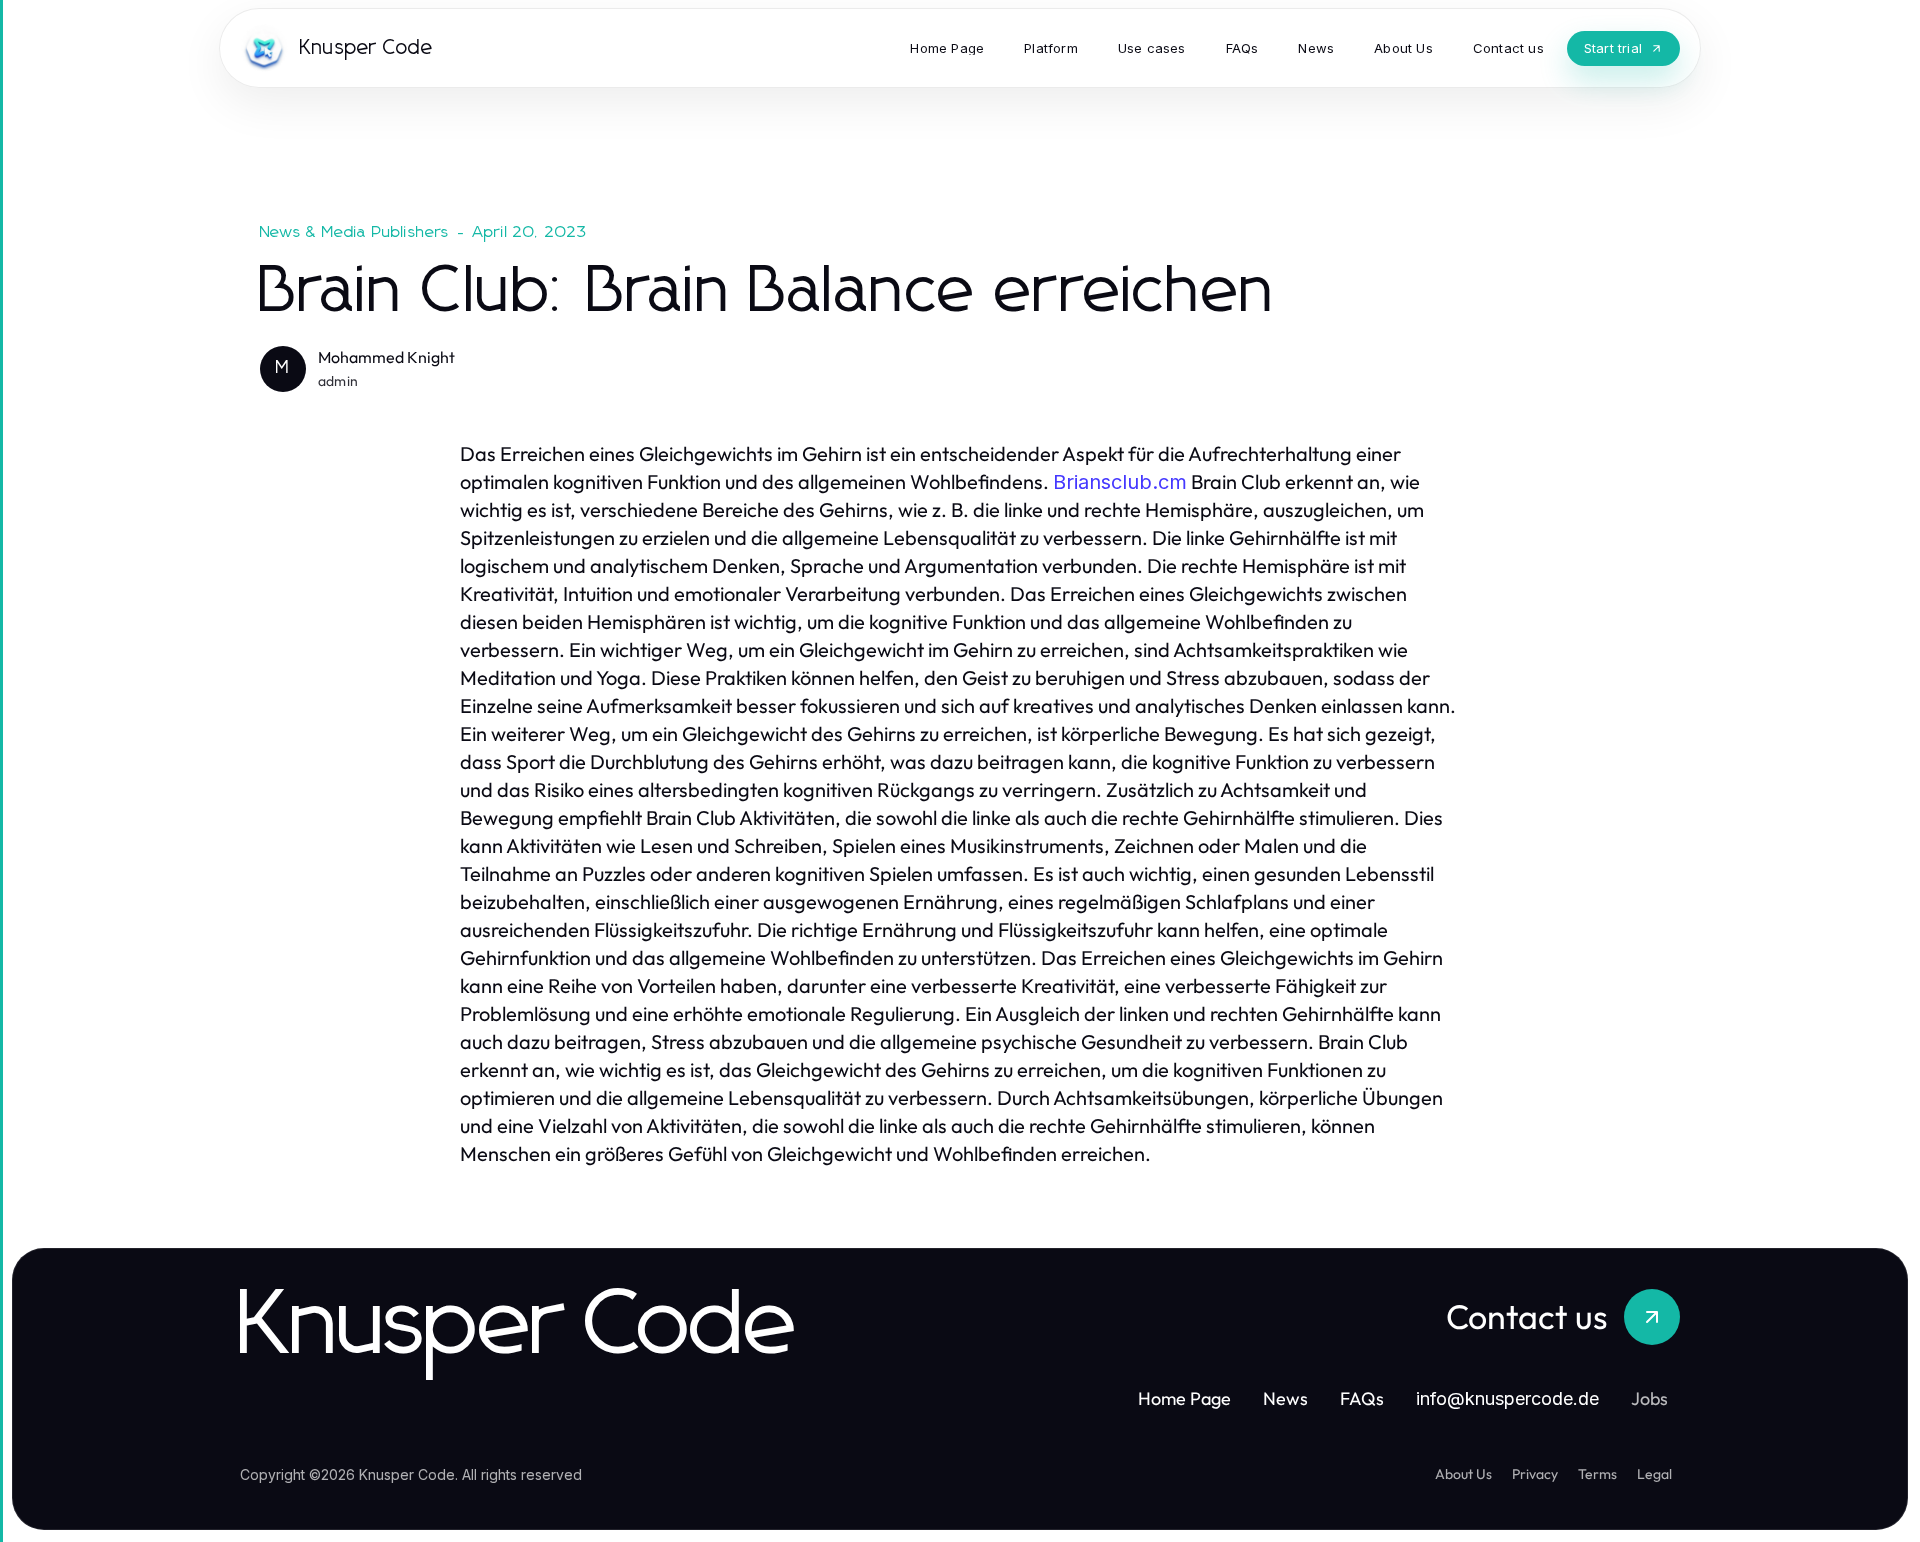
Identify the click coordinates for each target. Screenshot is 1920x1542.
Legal (1654, 1474)
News (1285, 1398)
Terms (1597, 1474)
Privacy (1535, 1474)
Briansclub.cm (1120, 482)
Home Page (1184, 1398)
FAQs (1362, 1398)
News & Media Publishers (355, 232)
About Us (1463, 1474)
